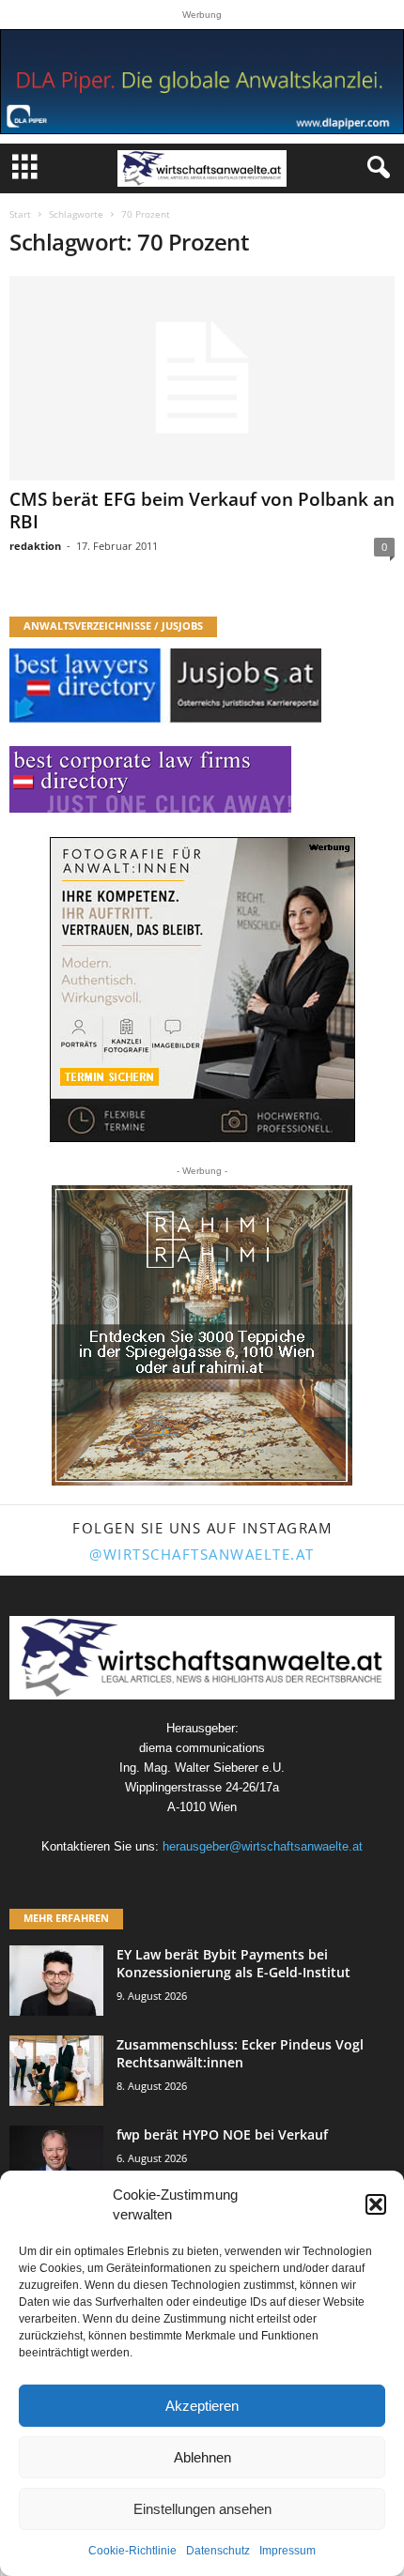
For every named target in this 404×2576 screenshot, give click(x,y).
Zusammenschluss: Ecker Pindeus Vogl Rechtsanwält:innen (240, 2053)
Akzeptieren (202, 2406)
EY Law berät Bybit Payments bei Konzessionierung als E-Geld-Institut (233, 1963)
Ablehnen (202, 2457)
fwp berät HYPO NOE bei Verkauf (222, 2134)
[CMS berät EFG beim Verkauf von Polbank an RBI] (202, 379)
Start (20, 214)
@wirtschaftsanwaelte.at (202, 1554)
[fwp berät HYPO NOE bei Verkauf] (56, 2161)
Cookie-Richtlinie (132, 2551)
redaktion (35, 546)
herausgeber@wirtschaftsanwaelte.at (263, 1846)
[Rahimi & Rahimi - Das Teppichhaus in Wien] (202, 1335)
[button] (376, 2204)
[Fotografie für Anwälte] (202, 990)
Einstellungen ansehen (202, 2509)
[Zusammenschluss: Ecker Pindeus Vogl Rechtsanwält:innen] (56, 2071)
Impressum (287, 2551)
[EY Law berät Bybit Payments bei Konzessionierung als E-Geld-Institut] (56, 1981)
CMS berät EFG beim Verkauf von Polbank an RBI (202, 511)
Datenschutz (218, 2551)
